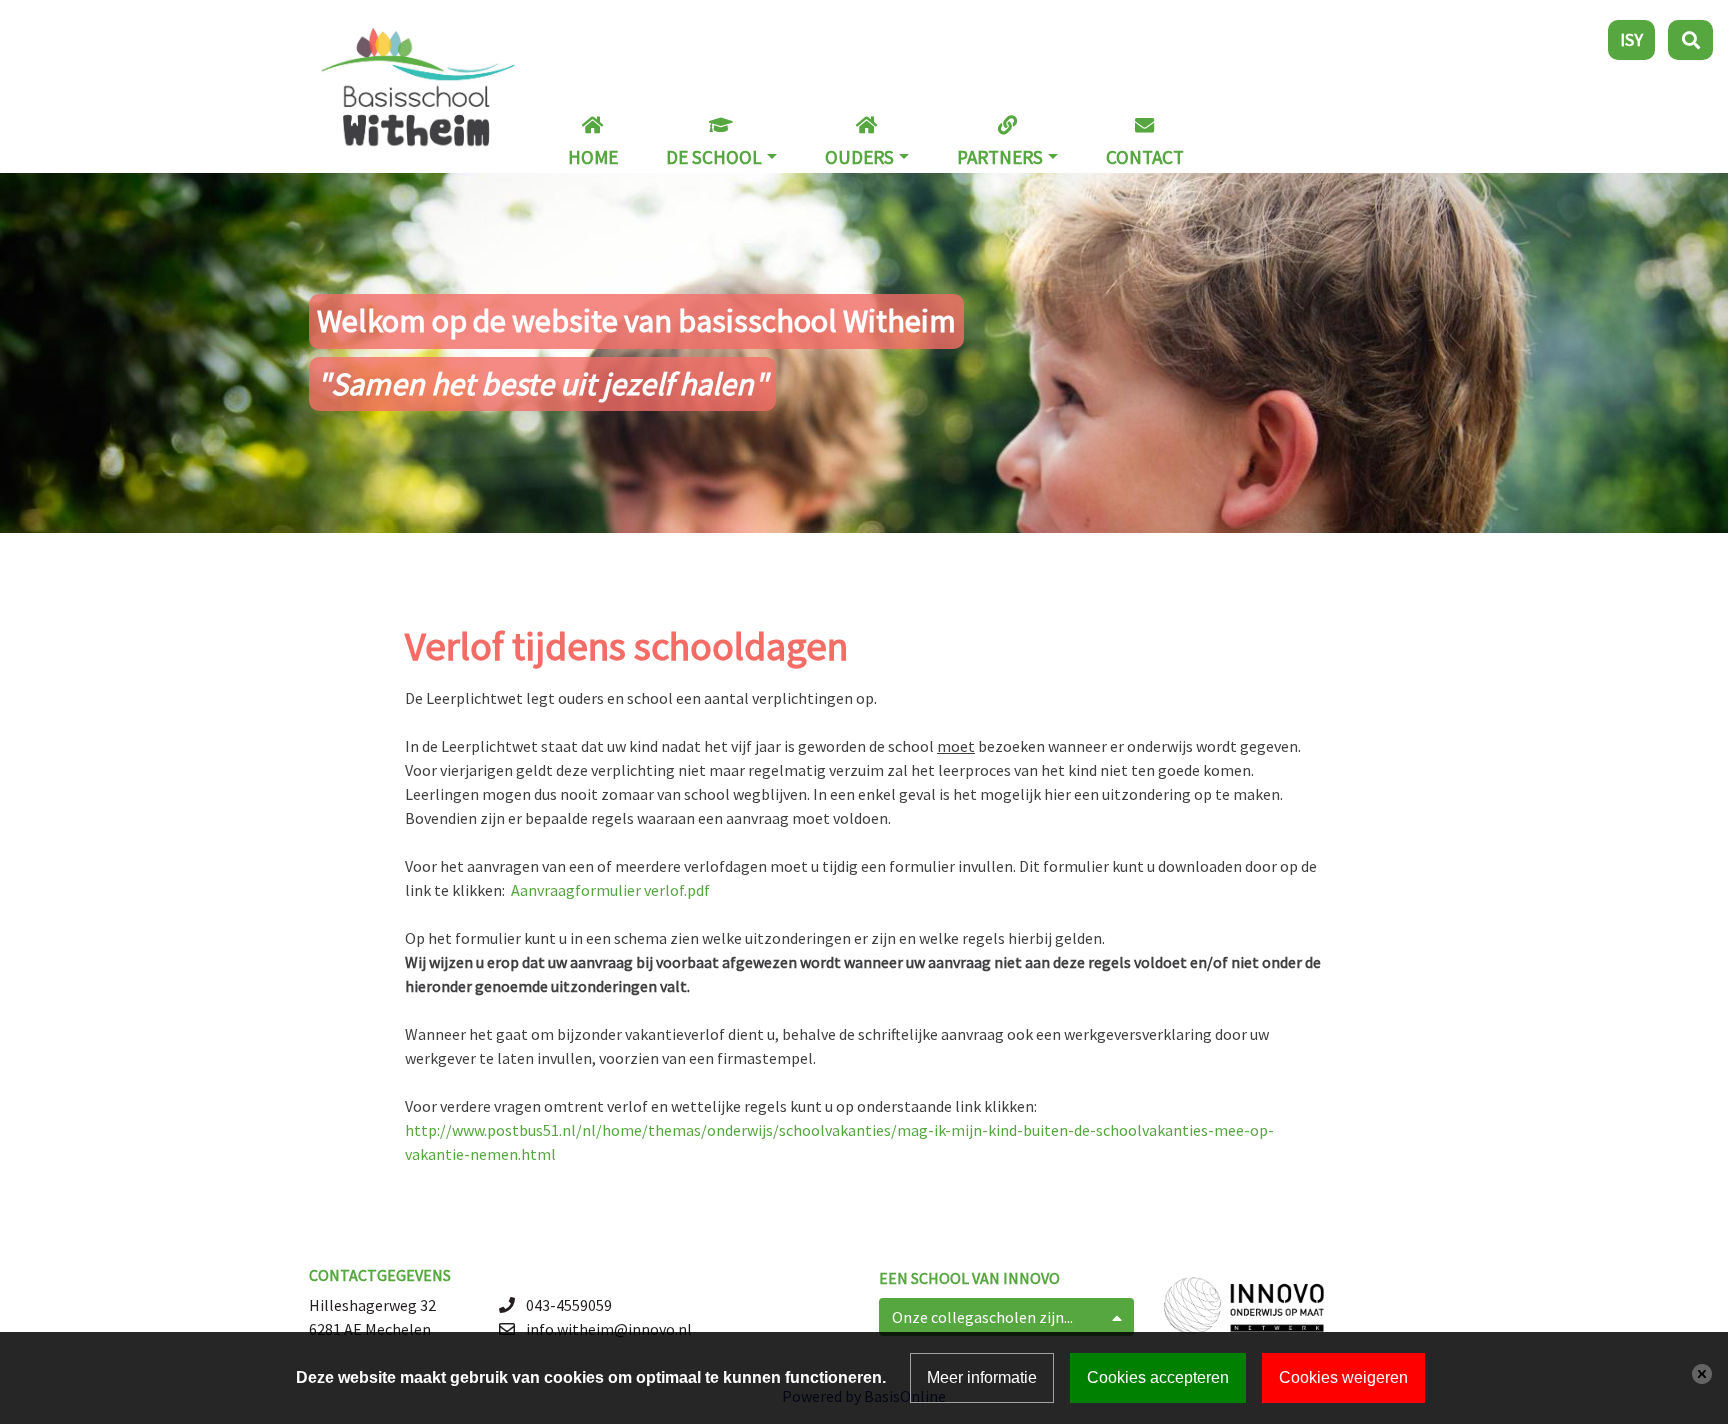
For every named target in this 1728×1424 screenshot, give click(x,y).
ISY (1631, 39)
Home (593, 157)
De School (714, 157)
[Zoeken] (1690, 40)
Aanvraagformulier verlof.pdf (610, 890)
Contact (1145, 157)
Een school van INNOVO (969, 1278)
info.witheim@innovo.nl (609, 1329)
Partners (1000, 157)
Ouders (859, 157)
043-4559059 (569, 1305)
